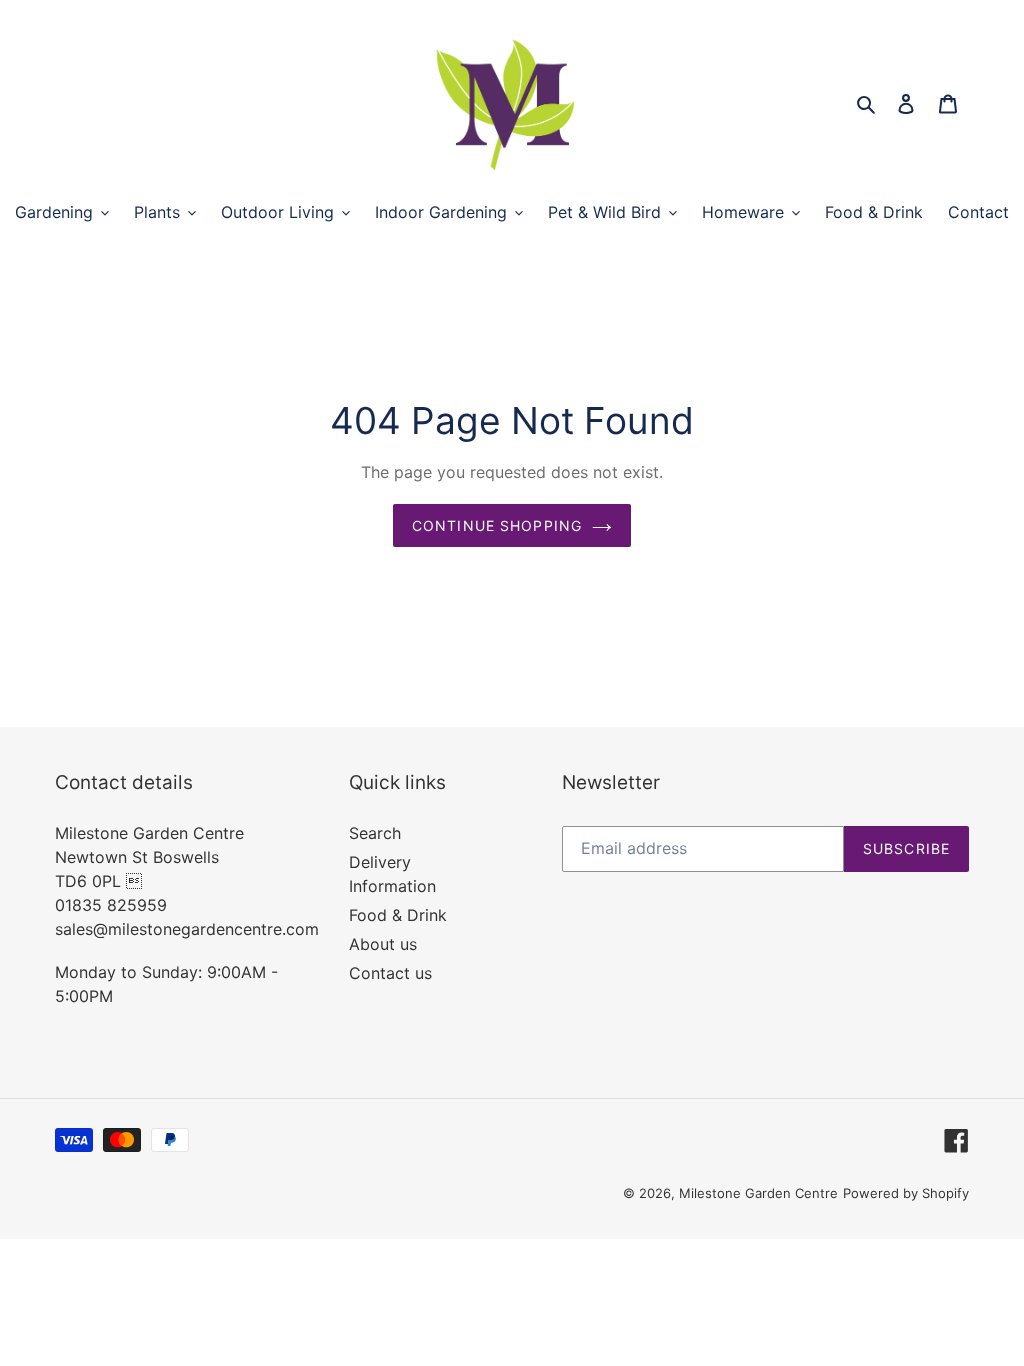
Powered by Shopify (906, 1193)
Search (375, 833)
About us (383, 944)
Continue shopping (497, 525)
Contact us (390, 973)
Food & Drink (398, 915)
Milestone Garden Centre (758, 1193)
